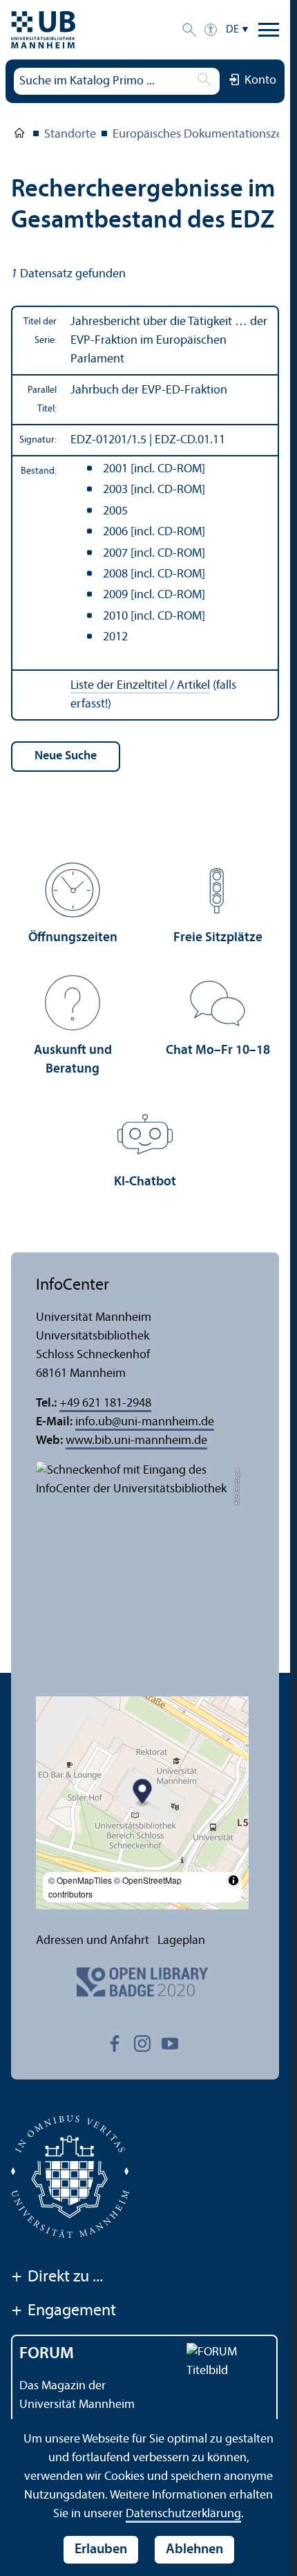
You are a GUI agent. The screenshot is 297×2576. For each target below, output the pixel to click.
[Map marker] (143, 1794)
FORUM (47, 2354)
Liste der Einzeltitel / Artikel (140, 686)
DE (232, 30)
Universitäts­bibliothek (19, 136)
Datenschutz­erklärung (183, 2514)
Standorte (70, 135)
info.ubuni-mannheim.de (145, 1422)
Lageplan (181, 1941)
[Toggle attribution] (233, 1880)
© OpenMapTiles (80, 1880)
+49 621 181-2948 (105, 1403)
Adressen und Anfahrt (93, 1941)
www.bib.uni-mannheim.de (136, 1441)
